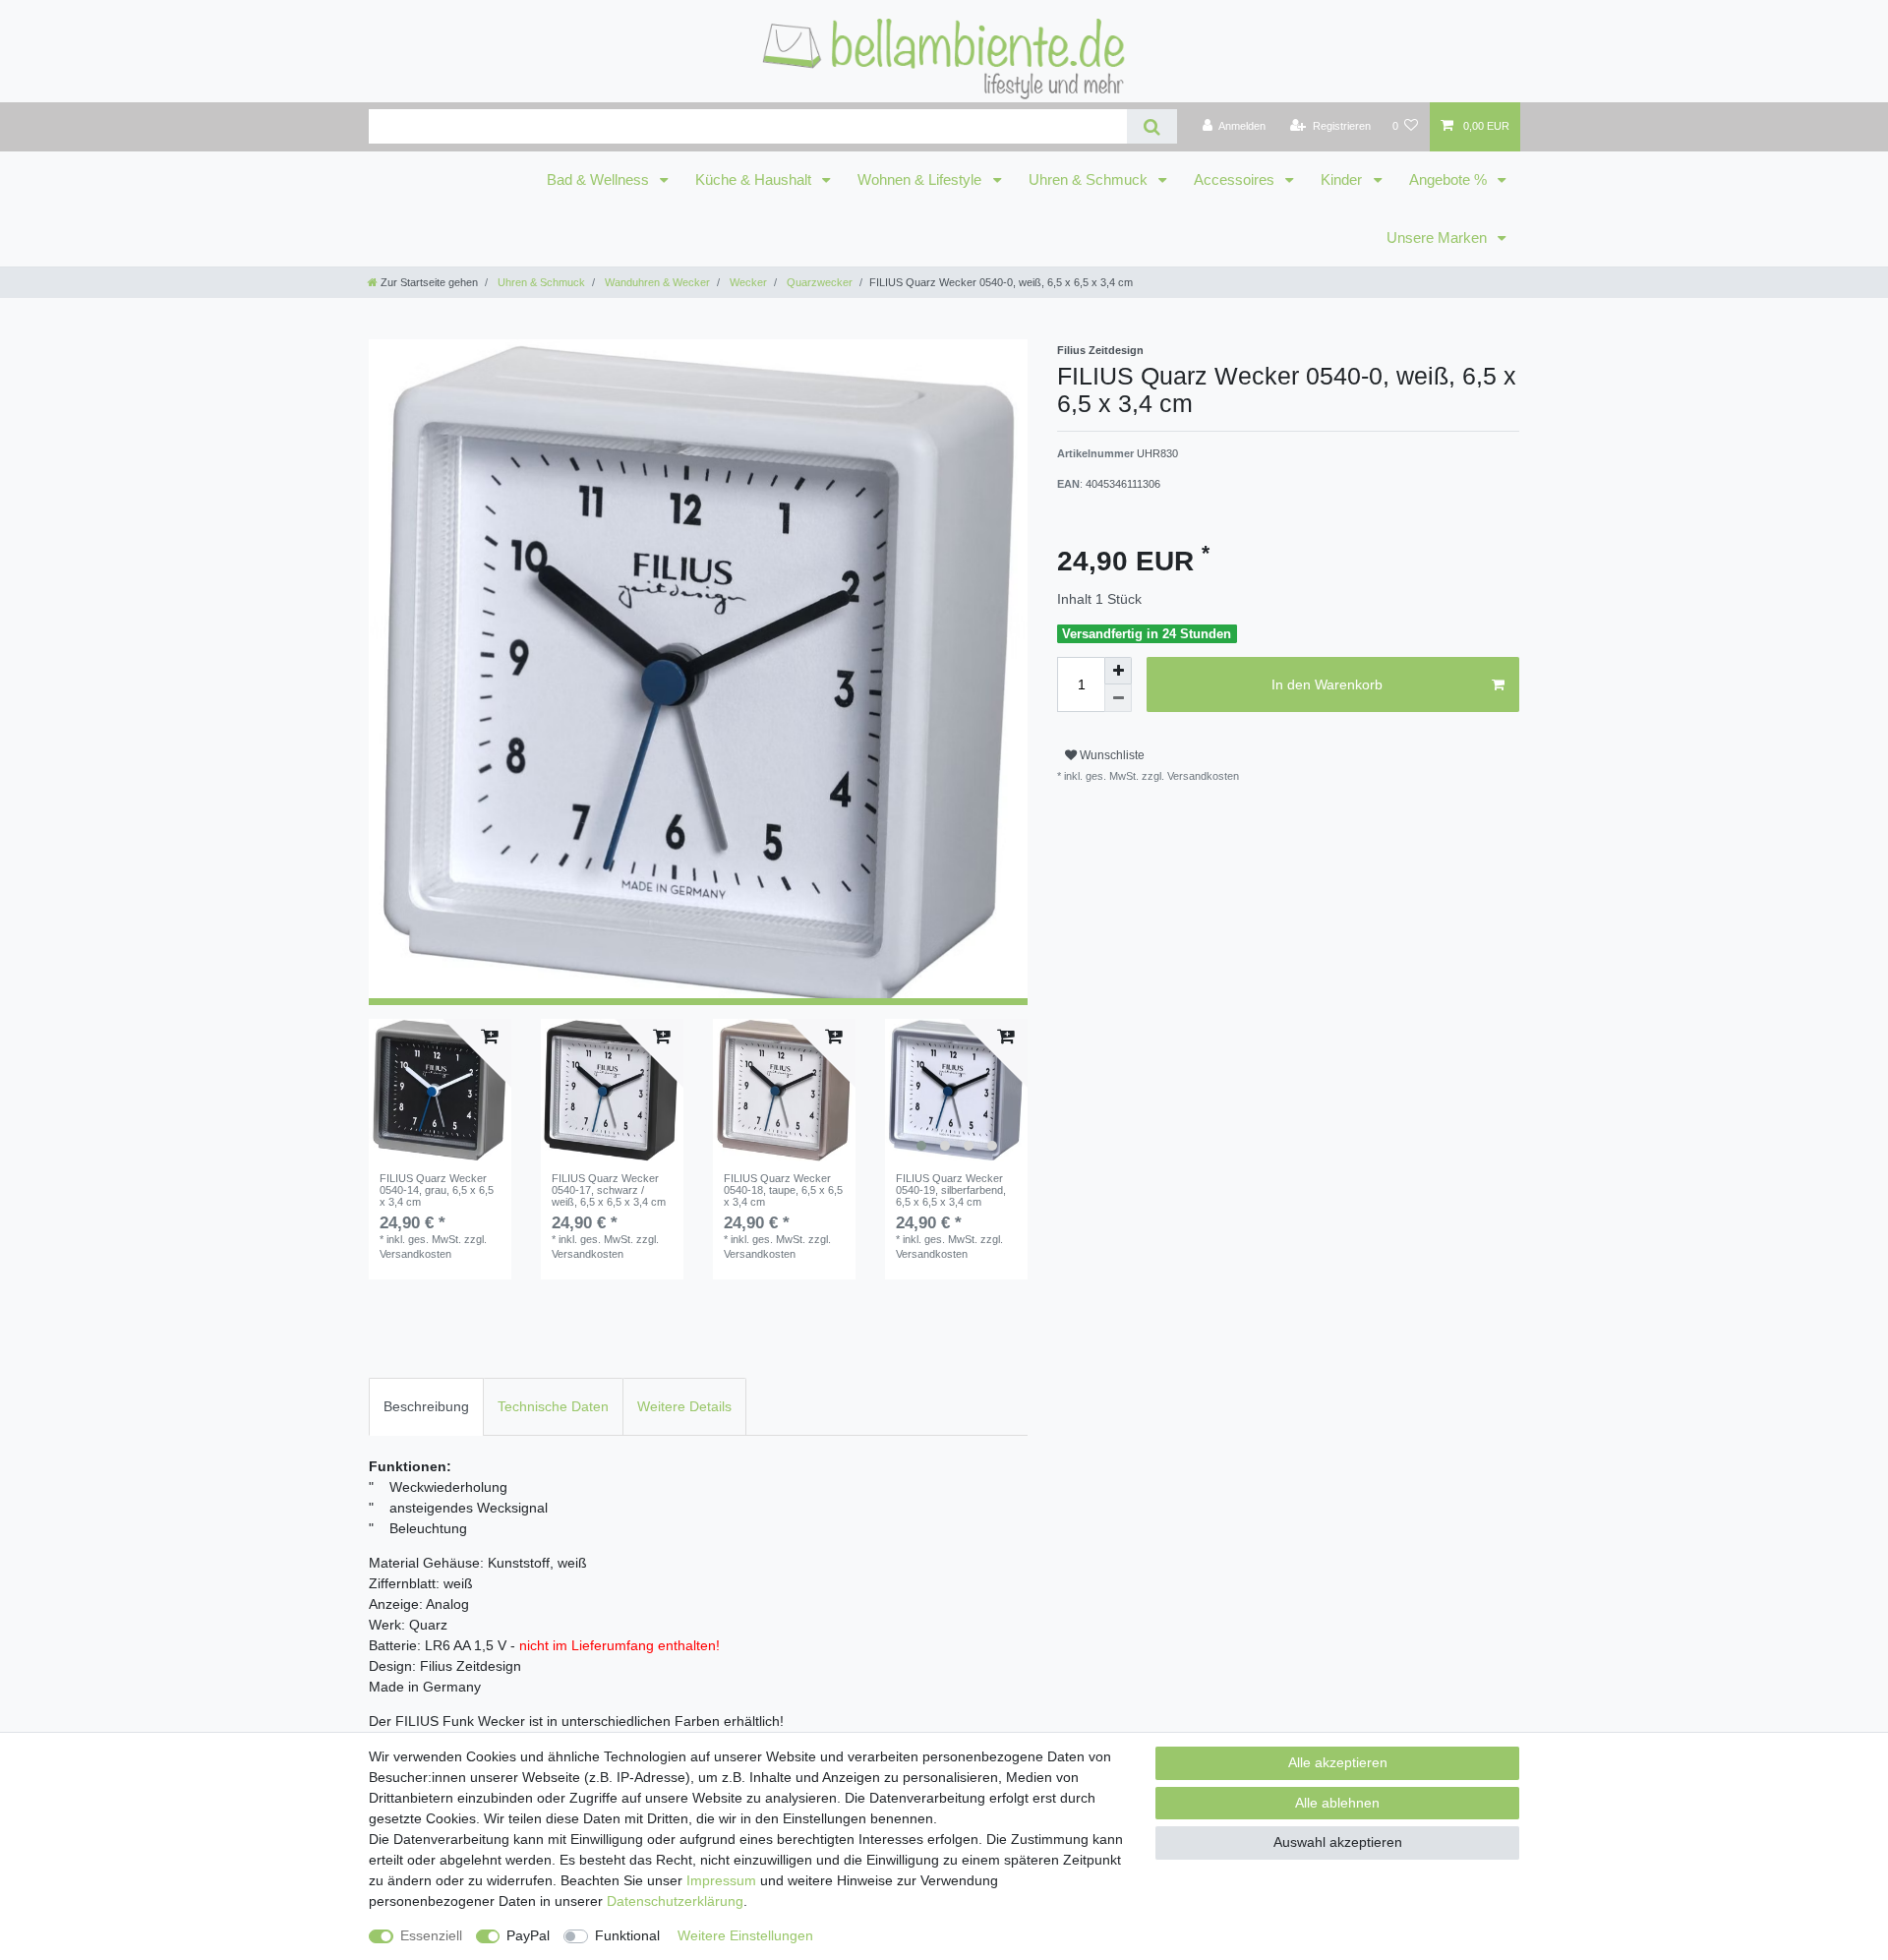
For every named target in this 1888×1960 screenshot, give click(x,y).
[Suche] (1152, 126)
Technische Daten (553, 1406)
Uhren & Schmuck (1090, 180)
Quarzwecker (818, 282)
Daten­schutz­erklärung (675, 1901)
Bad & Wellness (600, 180)
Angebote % (1450, 180)
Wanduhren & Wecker (656, 282)
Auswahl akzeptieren (1338, 1842)
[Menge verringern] (1118, 698)
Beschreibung (426, 1406)
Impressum (721, 1880)
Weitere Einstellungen (745, 1935)
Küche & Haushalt (755, 180)
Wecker (747, 282)
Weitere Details (684, 1406)
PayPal (528, 1935)
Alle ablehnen (1337, 1803)
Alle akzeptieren (1338, 1762)
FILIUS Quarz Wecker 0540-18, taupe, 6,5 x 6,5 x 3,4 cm (783, 1190)
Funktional (627, 1935)
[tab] (426, 1407)
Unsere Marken (1439, 238)
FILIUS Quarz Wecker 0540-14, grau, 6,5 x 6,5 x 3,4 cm (437, 1190)
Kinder (1343, 180)
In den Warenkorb (1327, 684)
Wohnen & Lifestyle (921, 180)
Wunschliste (1111, 755)
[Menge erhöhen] (1118, 671)
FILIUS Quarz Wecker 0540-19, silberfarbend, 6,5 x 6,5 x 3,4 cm (951, 1190)
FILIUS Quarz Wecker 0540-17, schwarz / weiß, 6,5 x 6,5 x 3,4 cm (609, 1190)
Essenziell (431, 1935)
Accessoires (1236, 180)
